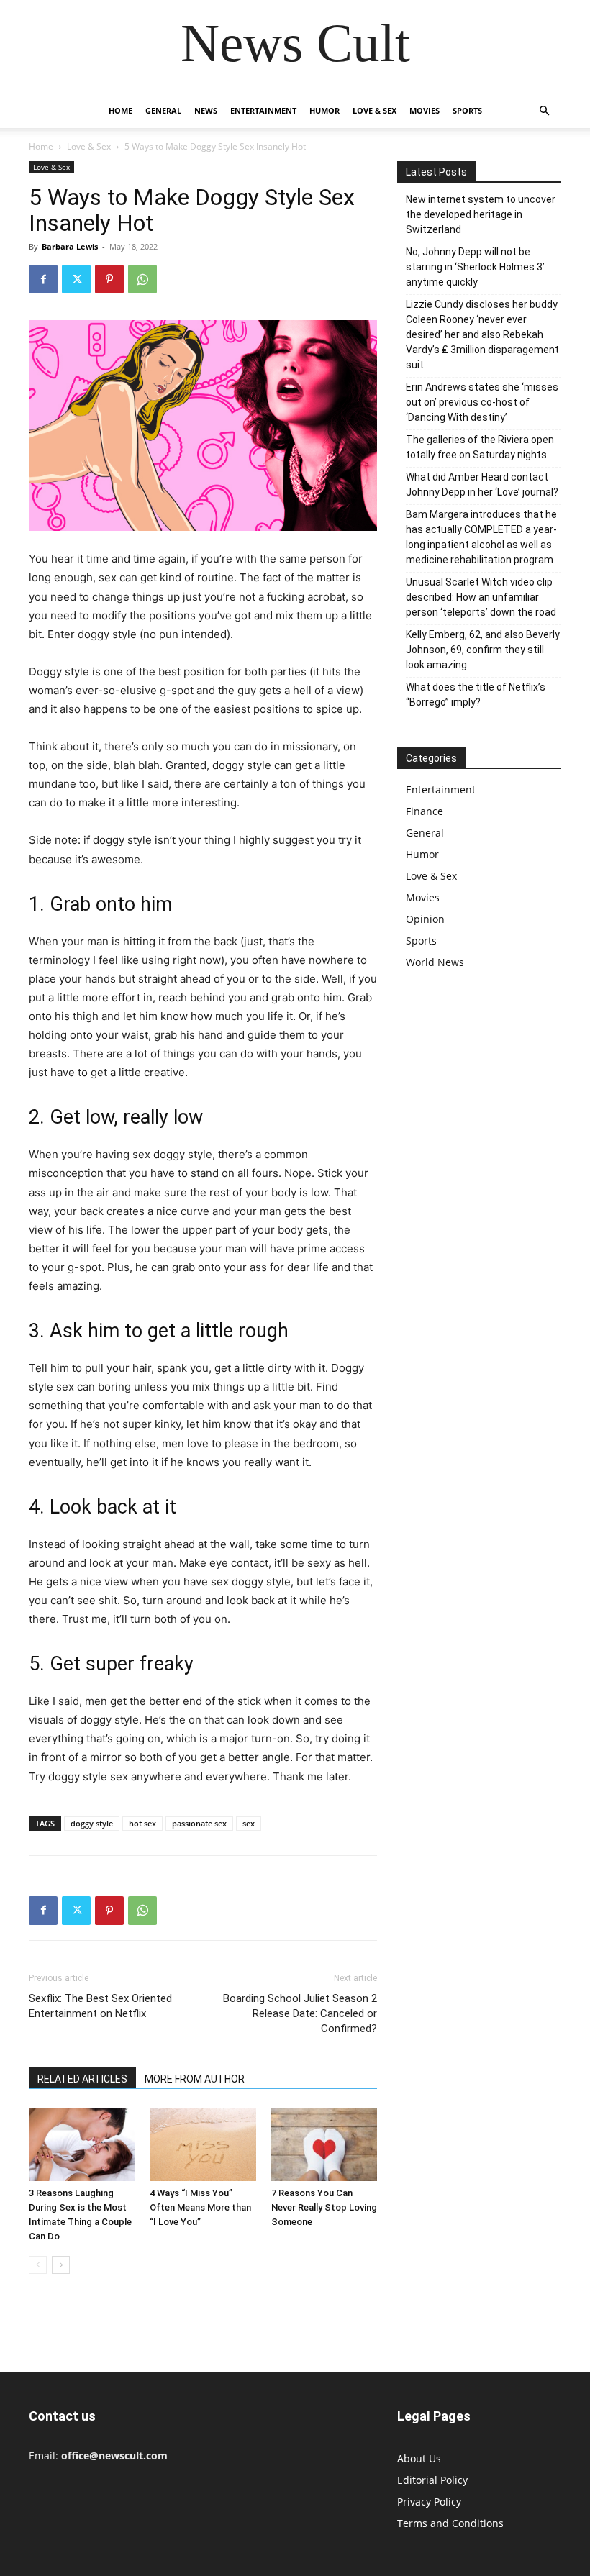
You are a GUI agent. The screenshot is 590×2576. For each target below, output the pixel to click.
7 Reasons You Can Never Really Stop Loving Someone (324, 2207)
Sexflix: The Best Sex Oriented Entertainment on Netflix (100, 2006)
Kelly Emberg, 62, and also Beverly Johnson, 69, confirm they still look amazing (483, 650)
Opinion (425, 919)
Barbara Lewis (70, 246)
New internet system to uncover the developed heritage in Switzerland (481, 214)
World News (435, 962)
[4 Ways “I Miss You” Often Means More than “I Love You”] (203, 2145)
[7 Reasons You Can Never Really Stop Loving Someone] (324, 2145)
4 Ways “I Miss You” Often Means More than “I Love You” (200, 2207)
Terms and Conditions (450, 2523)
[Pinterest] (109, 279)
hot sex (142, 1823)
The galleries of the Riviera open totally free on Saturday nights (480, 447)
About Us (419, 2458)
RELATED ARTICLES (82, 2079)
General (163, 110)
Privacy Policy (429, 2502)
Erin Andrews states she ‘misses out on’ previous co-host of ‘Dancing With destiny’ (482, 402)
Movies (425, 110)
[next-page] (61, 2265)
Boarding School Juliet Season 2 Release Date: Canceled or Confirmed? (300, 2013)
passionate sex (199, 1823)
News (206, 110)
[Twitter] (76, 279)
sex (249, 1823)
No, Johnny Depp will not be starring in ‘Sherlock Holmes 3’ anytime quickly (475, 267)
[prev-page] (38, 2265)
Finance (425, 811)
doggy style (92, 1823)
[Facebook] (43, 279)
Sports (467, 110)
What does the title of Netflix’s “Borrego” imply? (476, 695)
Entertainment (263, 110)
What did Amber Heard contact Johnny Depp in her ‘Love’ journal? (482, 484)
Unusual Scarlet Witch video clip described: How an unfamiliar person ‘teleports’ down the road (481, 597)
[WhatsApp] (142, 279)
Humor (324, 110)
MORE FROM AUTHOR (195, 2079)
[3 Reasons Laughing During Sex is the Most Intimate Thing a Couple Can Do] (82, 2145)
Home (121, 110)
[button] (544, 111)
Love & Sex (375, 110)
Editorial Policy (432, 2480)
